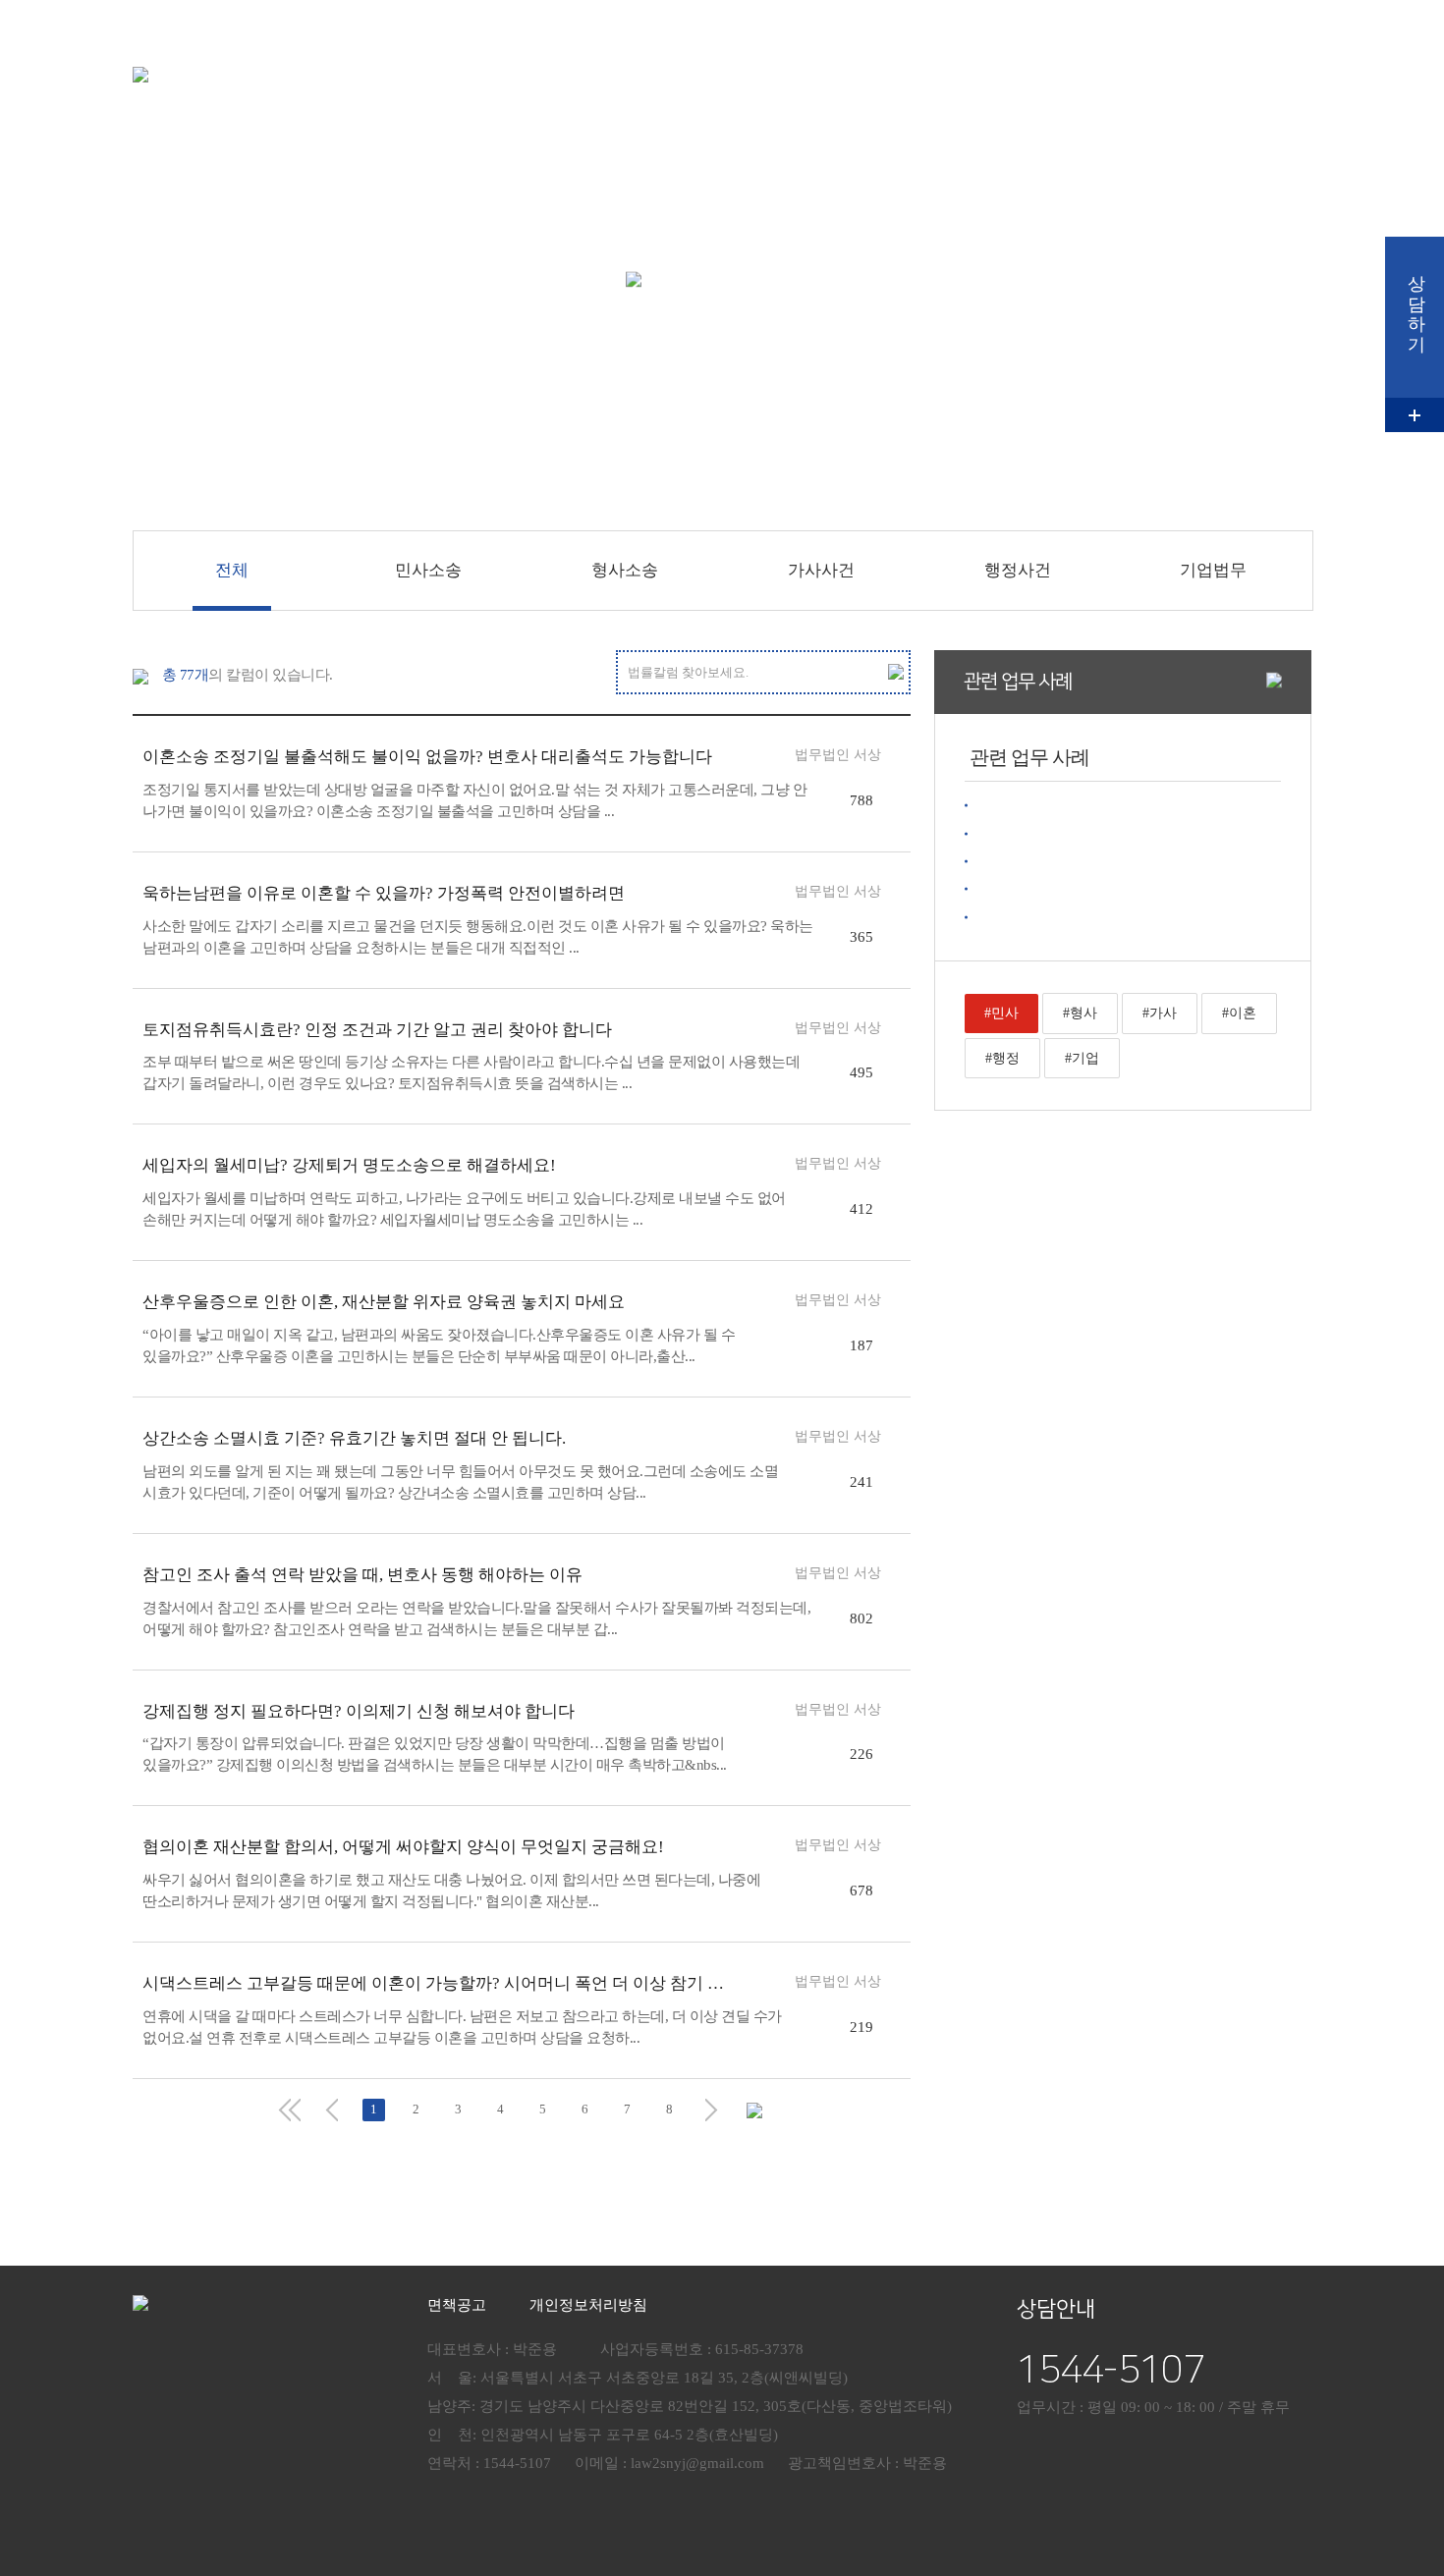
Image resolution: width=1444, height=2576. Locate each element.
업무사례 (955, 64)
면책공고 (457, 2305)
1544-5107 (1111, 2371)
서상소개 (735, 64)
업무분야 (845, 64)
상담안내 (1175, 64)
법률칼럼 (1065, 64)
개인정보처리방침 (588, 2305)
